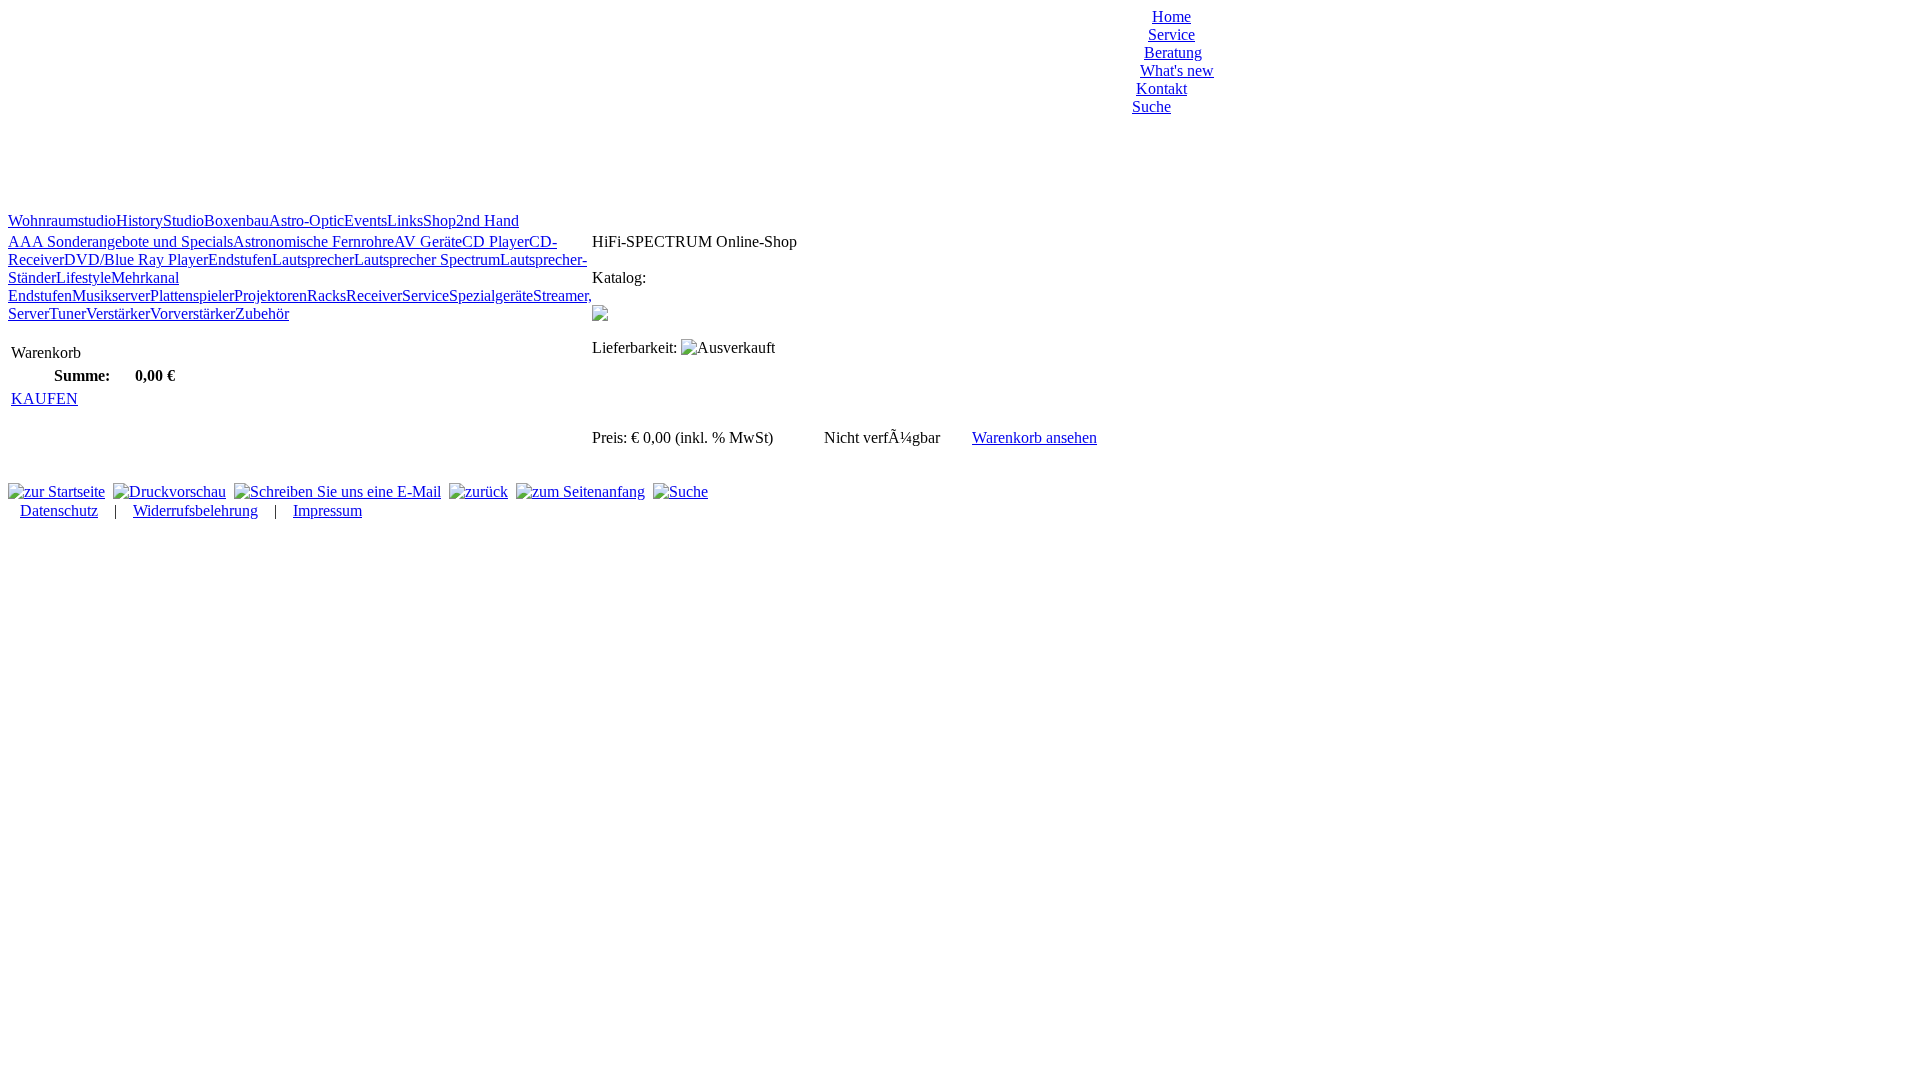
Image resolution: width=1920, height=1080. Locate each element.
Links (405, 220)
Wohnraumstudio (62, 220)
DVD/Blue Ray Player (136, 259)
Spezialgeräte (491, 295)
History (139, 220)
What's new (1177, 70)
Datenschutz (59, 510)
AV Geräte (428, 241)
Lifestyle (83, 277)
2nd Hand (487, 220)
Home (1171, 16)
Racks (326, 295)
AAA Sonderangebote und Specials (120, 241)
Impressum (327, 510)
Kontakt (1161, 88)
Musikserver (111, 295)
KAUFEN (44, 398)
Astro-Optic (306, 220)
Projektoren (270, 295)
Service (1171, 34)
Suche (1151, 106)
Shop (439, 220)
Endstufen (240, 259)
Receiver (374, 295)
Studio (183, 220)
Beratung (1173, 52)
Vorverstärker (192, 313)
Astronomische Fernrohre (313, 241)
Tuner (67, 313)
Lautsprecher (313, 259)
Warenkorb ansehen (1034, 437)
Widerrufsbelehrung (195, 510)
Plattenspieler (192, 295)
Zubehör (262, 313)
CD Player (495, 241)
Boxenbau (236, 220)
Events (365, 220)
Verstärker (118, 313)
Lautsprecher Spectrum (427, 259)
